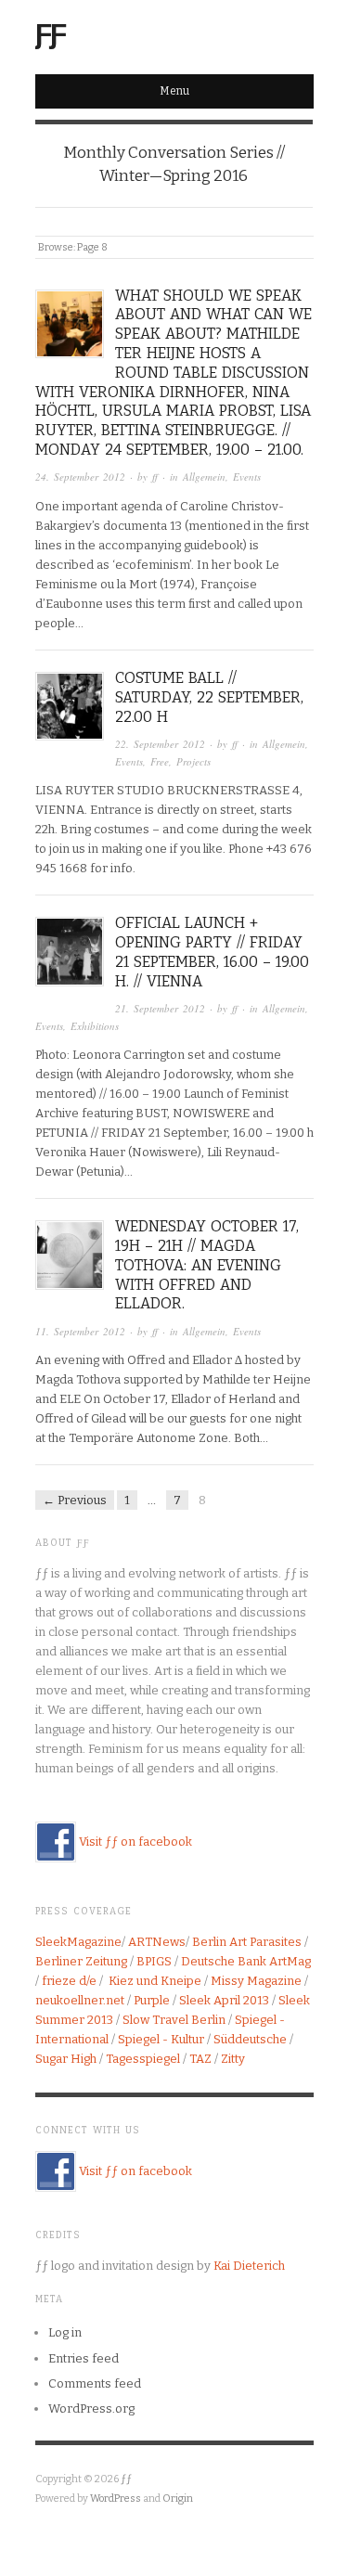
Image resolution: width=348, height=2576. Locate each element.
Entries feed (84, 2358)
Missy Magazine (256, 1981)
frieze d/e (69, 1981)
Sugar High (66, 2059)
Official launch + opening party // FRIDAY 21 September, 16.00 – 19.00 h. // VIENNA (212, 952)
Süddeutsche (250, 2039)
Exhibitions (95, 1026)
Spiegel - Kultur (161, 2039)
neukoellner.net (80, 2000)
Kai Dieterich (249, 2266)
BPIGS (154, 1961)
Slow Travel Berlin (174, 2020)
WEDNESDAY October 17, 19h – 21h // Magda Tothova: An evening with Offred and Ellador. (207, 1265)
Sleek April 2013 (224, 2000)
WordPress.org (91, 2409)
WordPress (116, 2499)
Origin (178, 2499)
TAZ (200, 2059)
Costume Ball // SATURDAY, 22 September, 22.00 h (209, 697)
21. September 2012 (160, 1008)
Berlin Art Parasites (247, 1942)
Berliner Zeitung (81, 1961)
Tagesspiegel (143, 2059)
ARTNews (157, 1942)
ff (155, 477)
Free (160, 761)
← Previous (75, 1500)
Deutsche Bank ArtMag (246, 1961)
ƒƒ (50, 32)
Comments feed (95, 2383)
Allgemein (204, 477)
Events (247, 477)
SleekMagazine (78, 1942)
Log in (65, 2332)
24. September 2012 (80, 477)
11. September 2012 (80, 1331)
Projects (193, 761)
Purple (152, 2000)
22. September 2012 (160, 744)
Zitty (233, 2059)
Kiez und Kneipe (155, 1981)
